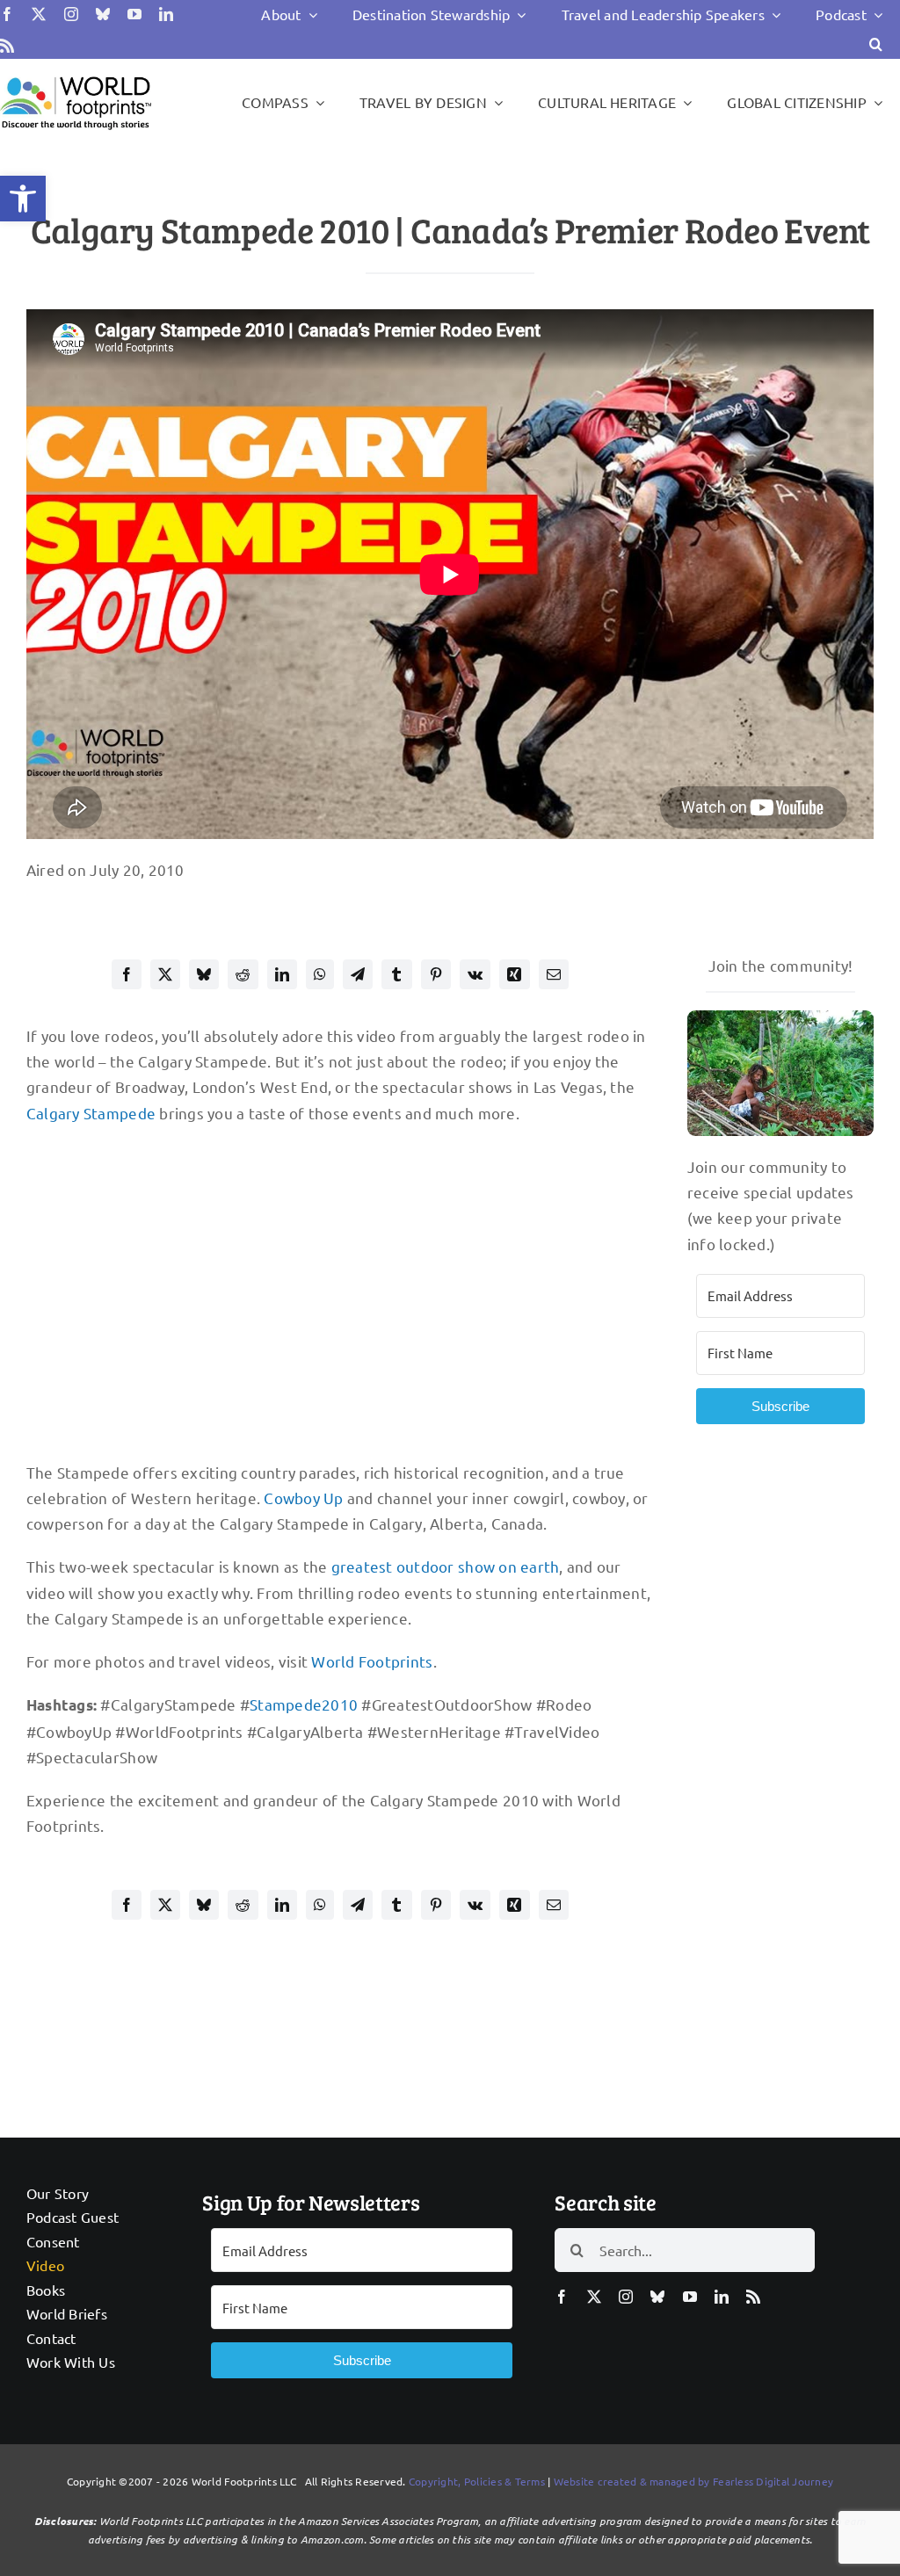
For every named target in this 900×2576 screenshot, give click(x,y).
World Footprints (372, 1661)
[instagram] (71, 14)
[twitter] (39, 14)
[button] (23, 199)
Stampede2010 (304, 1704)
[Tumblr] (396, 974)
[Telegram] (358, 974)
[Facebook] (127, 974)
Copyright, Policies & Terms (477, 2481)
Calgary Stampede (91, 1113)
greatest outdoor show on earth (446, 1566)
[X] (165, 974)
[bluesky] (103, 14)
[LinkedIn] (282, 974)
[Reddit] (243, 974)
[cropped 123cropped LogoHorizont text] (76, 77)
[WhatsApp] (320, 974)
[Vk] (475, 974)
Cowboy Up (303, 1498)
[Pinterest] (436, 974)
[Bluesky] (204, 974)
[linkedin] (166, 14)
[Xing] (514, 974)
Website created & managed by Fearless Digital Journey (694, 2481)
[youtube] (134, 14)
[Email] (554, 974)
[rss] (7, 46)
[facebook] (7, 14)
